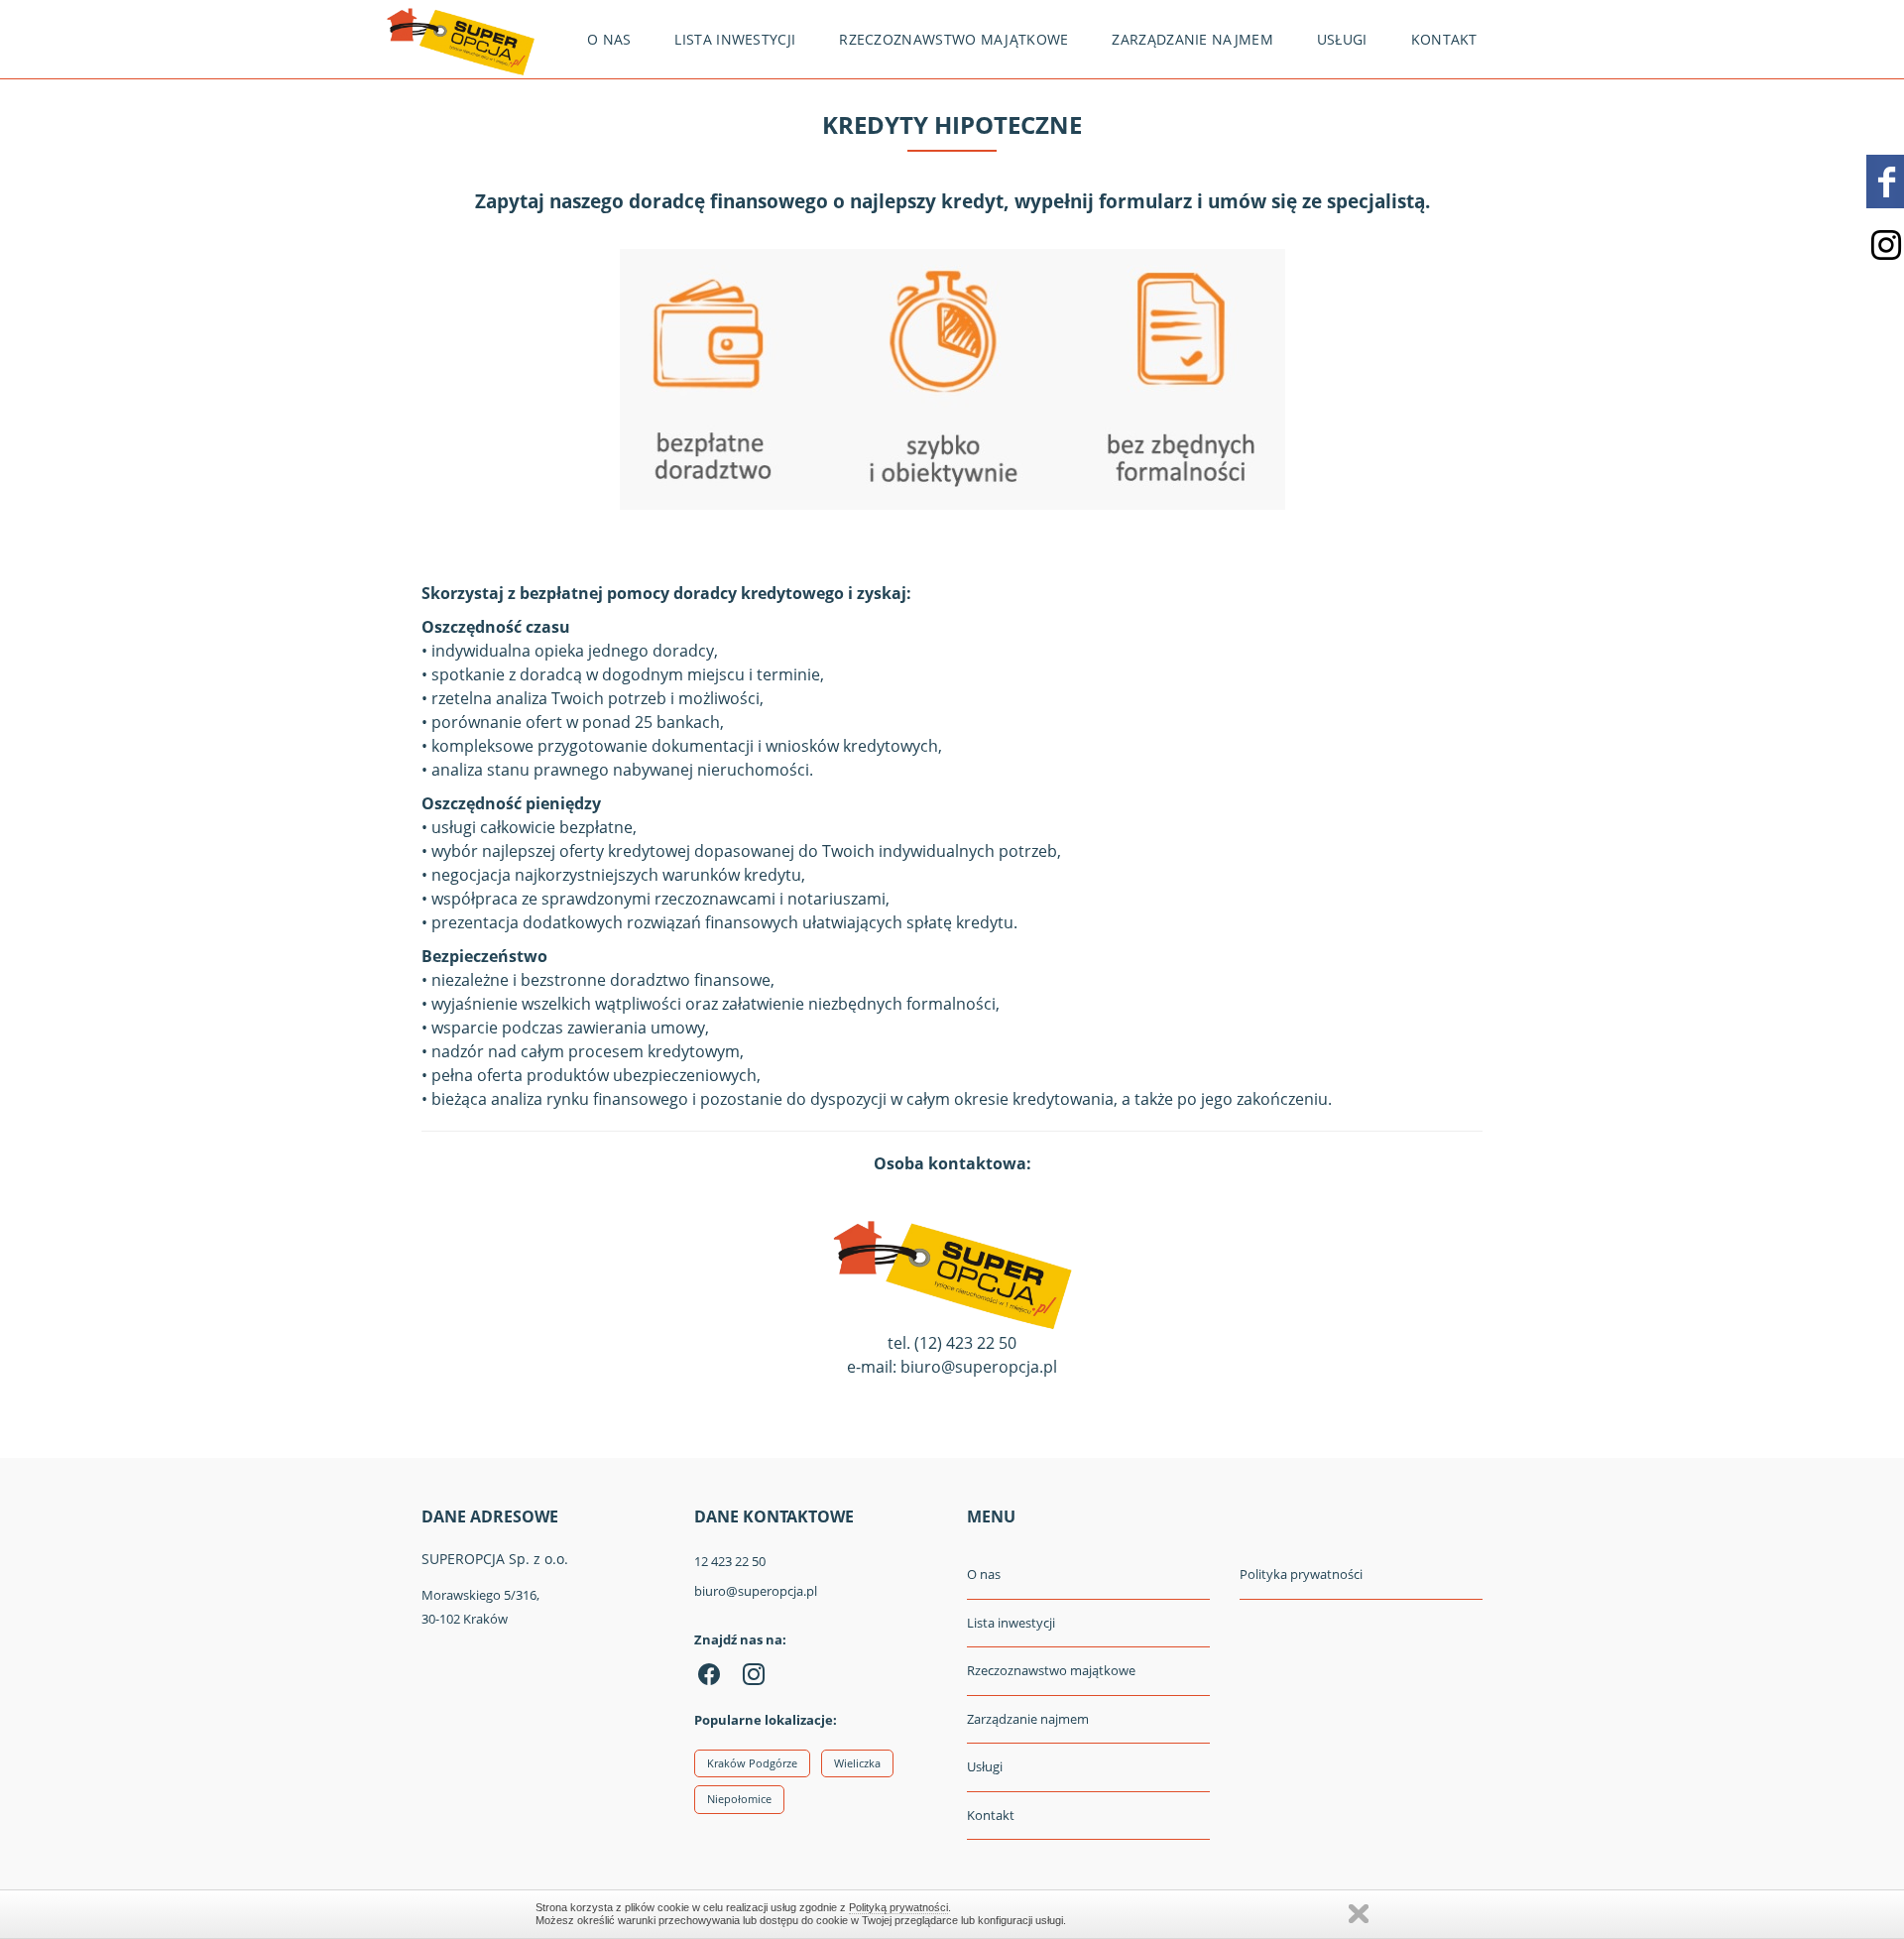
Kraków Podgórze (752, 1763)
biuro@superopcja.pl (756, 1591)
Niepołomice (739, 1799)
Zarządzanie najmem (1192, 39)
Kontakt (1444, 39)
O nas (609, 39)
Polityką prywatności (898, 1907)
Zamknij (1359, 1914)
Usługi (1342, 39)
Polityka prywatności (1301, 1574)
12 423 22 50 (730, 1561)
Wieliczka (857, 1763)
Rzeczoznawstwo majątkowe (953, 39)
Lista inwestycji (735, 39)
